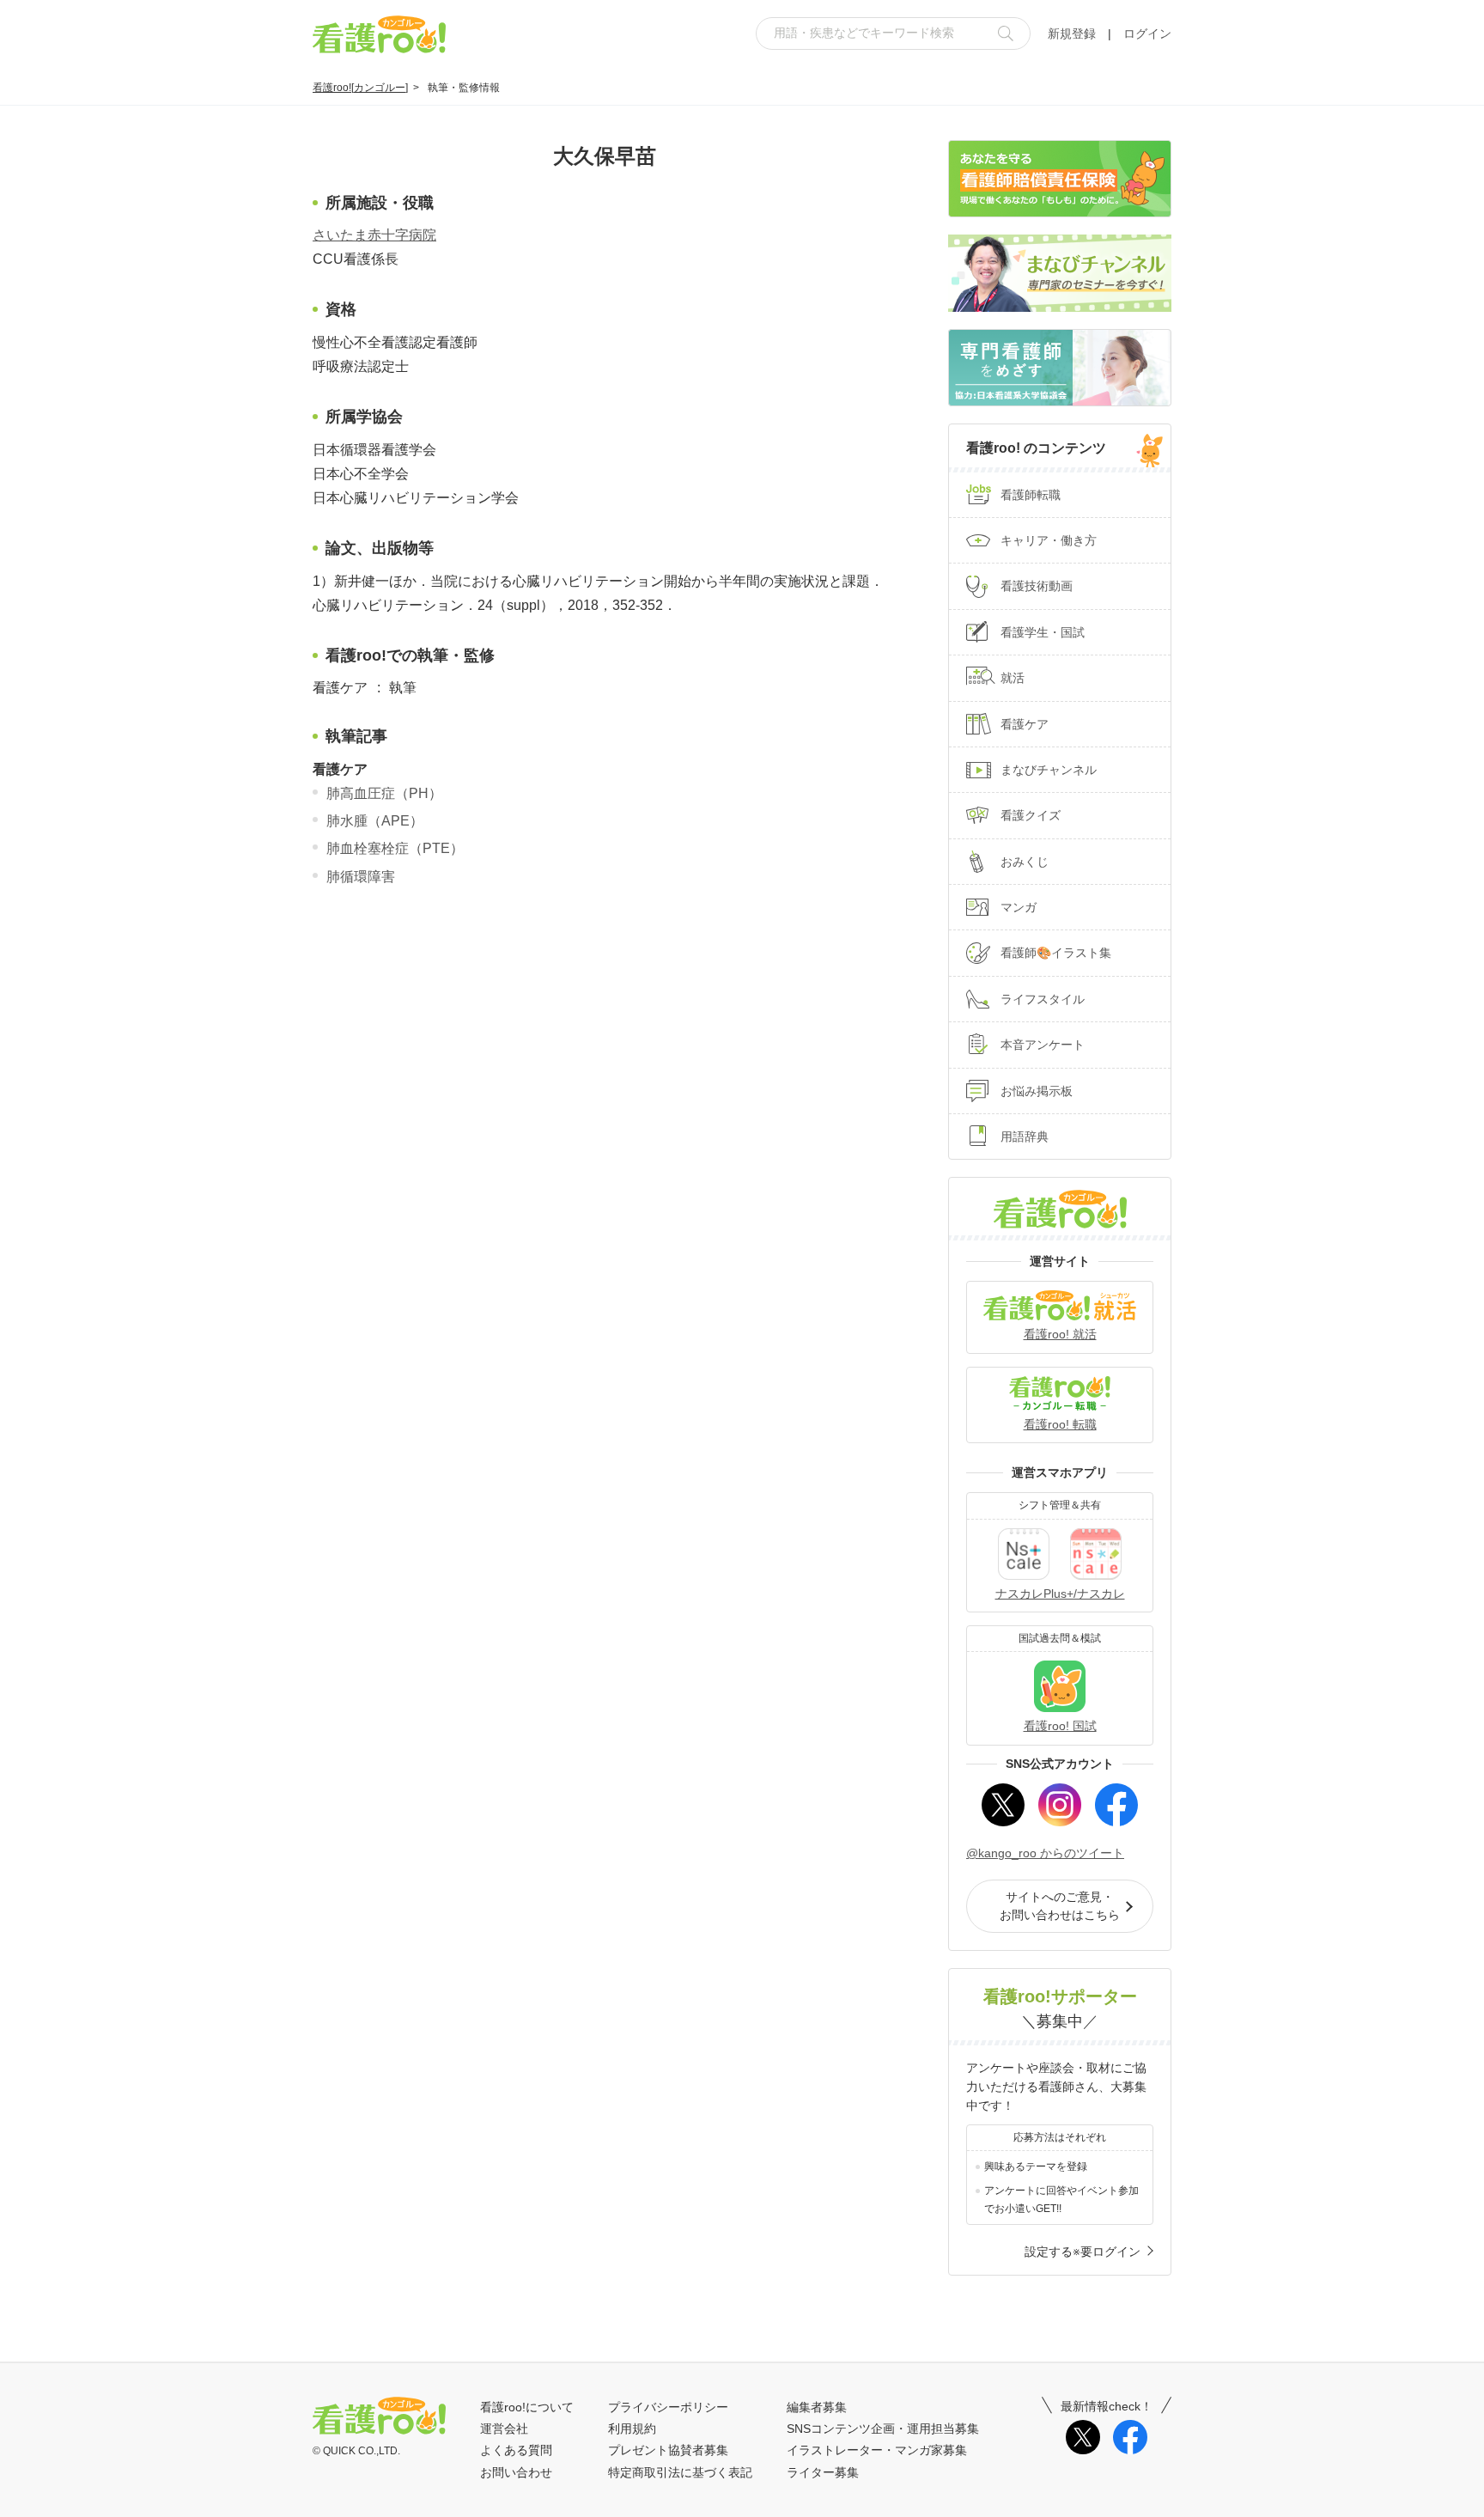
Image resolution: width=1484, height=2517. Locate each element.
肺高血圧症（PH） (384, 793)
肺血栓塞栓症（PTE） (395, 848)
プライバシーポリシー (668, 2407)
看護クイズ (1031, 815)
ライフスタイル (1043, 999)
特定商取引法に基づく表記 (680, 2472)
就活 (1013, 678)
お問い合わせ (516, 2472)
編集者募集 (817, 2407)
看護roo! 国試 (1060, 1726)
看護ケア (1025, 724)
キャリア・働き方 (1049, 540)
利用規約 (632, 2429)
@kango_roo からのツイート (1045, 1853)
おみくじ (1025, 862)
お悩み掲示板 (1037, 1091)
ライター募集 (823, 2472)
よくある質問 (516, 2450)
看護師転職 (1031, 495)
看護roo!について (527, 2407)
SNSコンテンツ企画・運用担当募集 (883, 2429)
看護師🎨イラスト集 (1056, 953)
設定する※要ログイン (1083, 2252)
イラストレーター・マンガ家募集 (877, 2450)
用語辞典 (1025, 1137)
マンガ (1019, 907)
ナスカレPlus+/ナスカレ (1060, 1594)
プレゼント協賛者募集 (668, 2450)
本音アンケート (1043, 1045)
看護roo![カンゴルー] (360, 88)
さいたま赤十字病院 (374, 235)
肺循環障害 (361, 877)
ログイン (1147, 34)
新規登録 (1072, 34)
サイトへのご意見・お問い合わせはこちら (1060, 1906)
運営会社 (504, 2429)
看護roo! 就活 (1060, 1334)
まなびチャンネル (1049, 770)
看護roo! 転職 (1060, 1424)
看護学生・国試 (1043, 632)
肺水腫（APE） (375, 821)
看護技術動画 (1037, 586)
